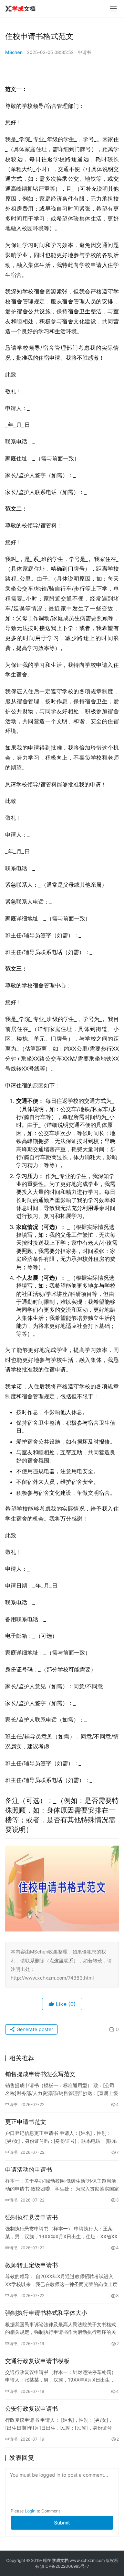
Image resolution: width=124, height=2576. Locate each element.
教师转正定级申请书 (32, 2265)
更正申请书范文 (26, 2122)
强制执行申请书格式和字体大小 (46, 2313)
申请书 (85, 52)
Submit (62, 2523)
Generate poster (34, 2029)
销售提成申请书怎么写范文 (40, 2074)
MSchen (14, 52)
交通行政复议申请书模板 (37, 2361)
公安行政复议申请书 (32, 2409)
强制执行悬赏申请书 (32, 2217)
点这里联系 (61, 1961)
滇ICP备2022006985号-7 (65, 2566)
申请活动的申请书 (29, 2170)
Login (30, 2511)
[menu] (113, 9)
